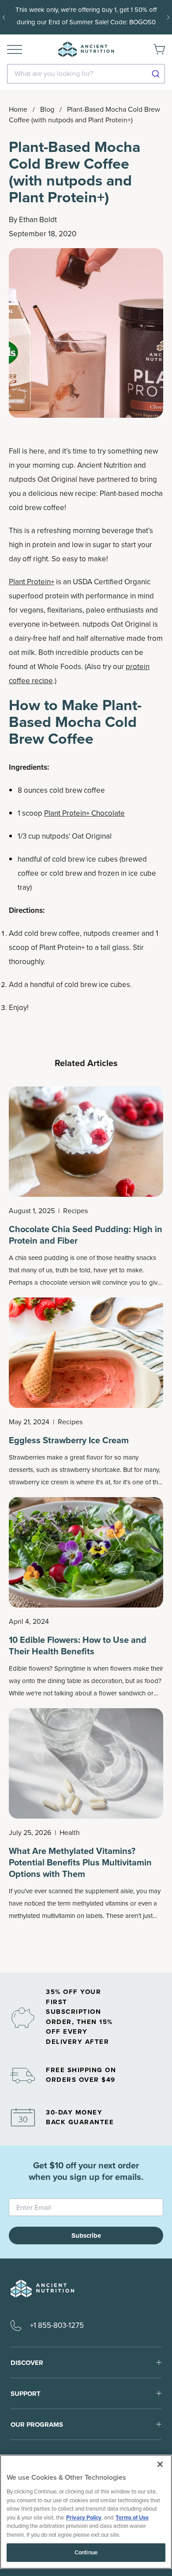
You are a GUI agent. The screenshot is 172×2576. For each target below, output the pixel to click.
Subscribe (86, 2236)
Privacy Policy (84, 2517)
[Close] (160, 2464)
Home (18, 109)
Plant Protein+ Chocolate (84, 813)
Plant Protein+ (32, 582)
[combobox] (86, 74)
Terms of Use (132, 2517)
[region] (86, 2512)
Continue (86, 2552)
